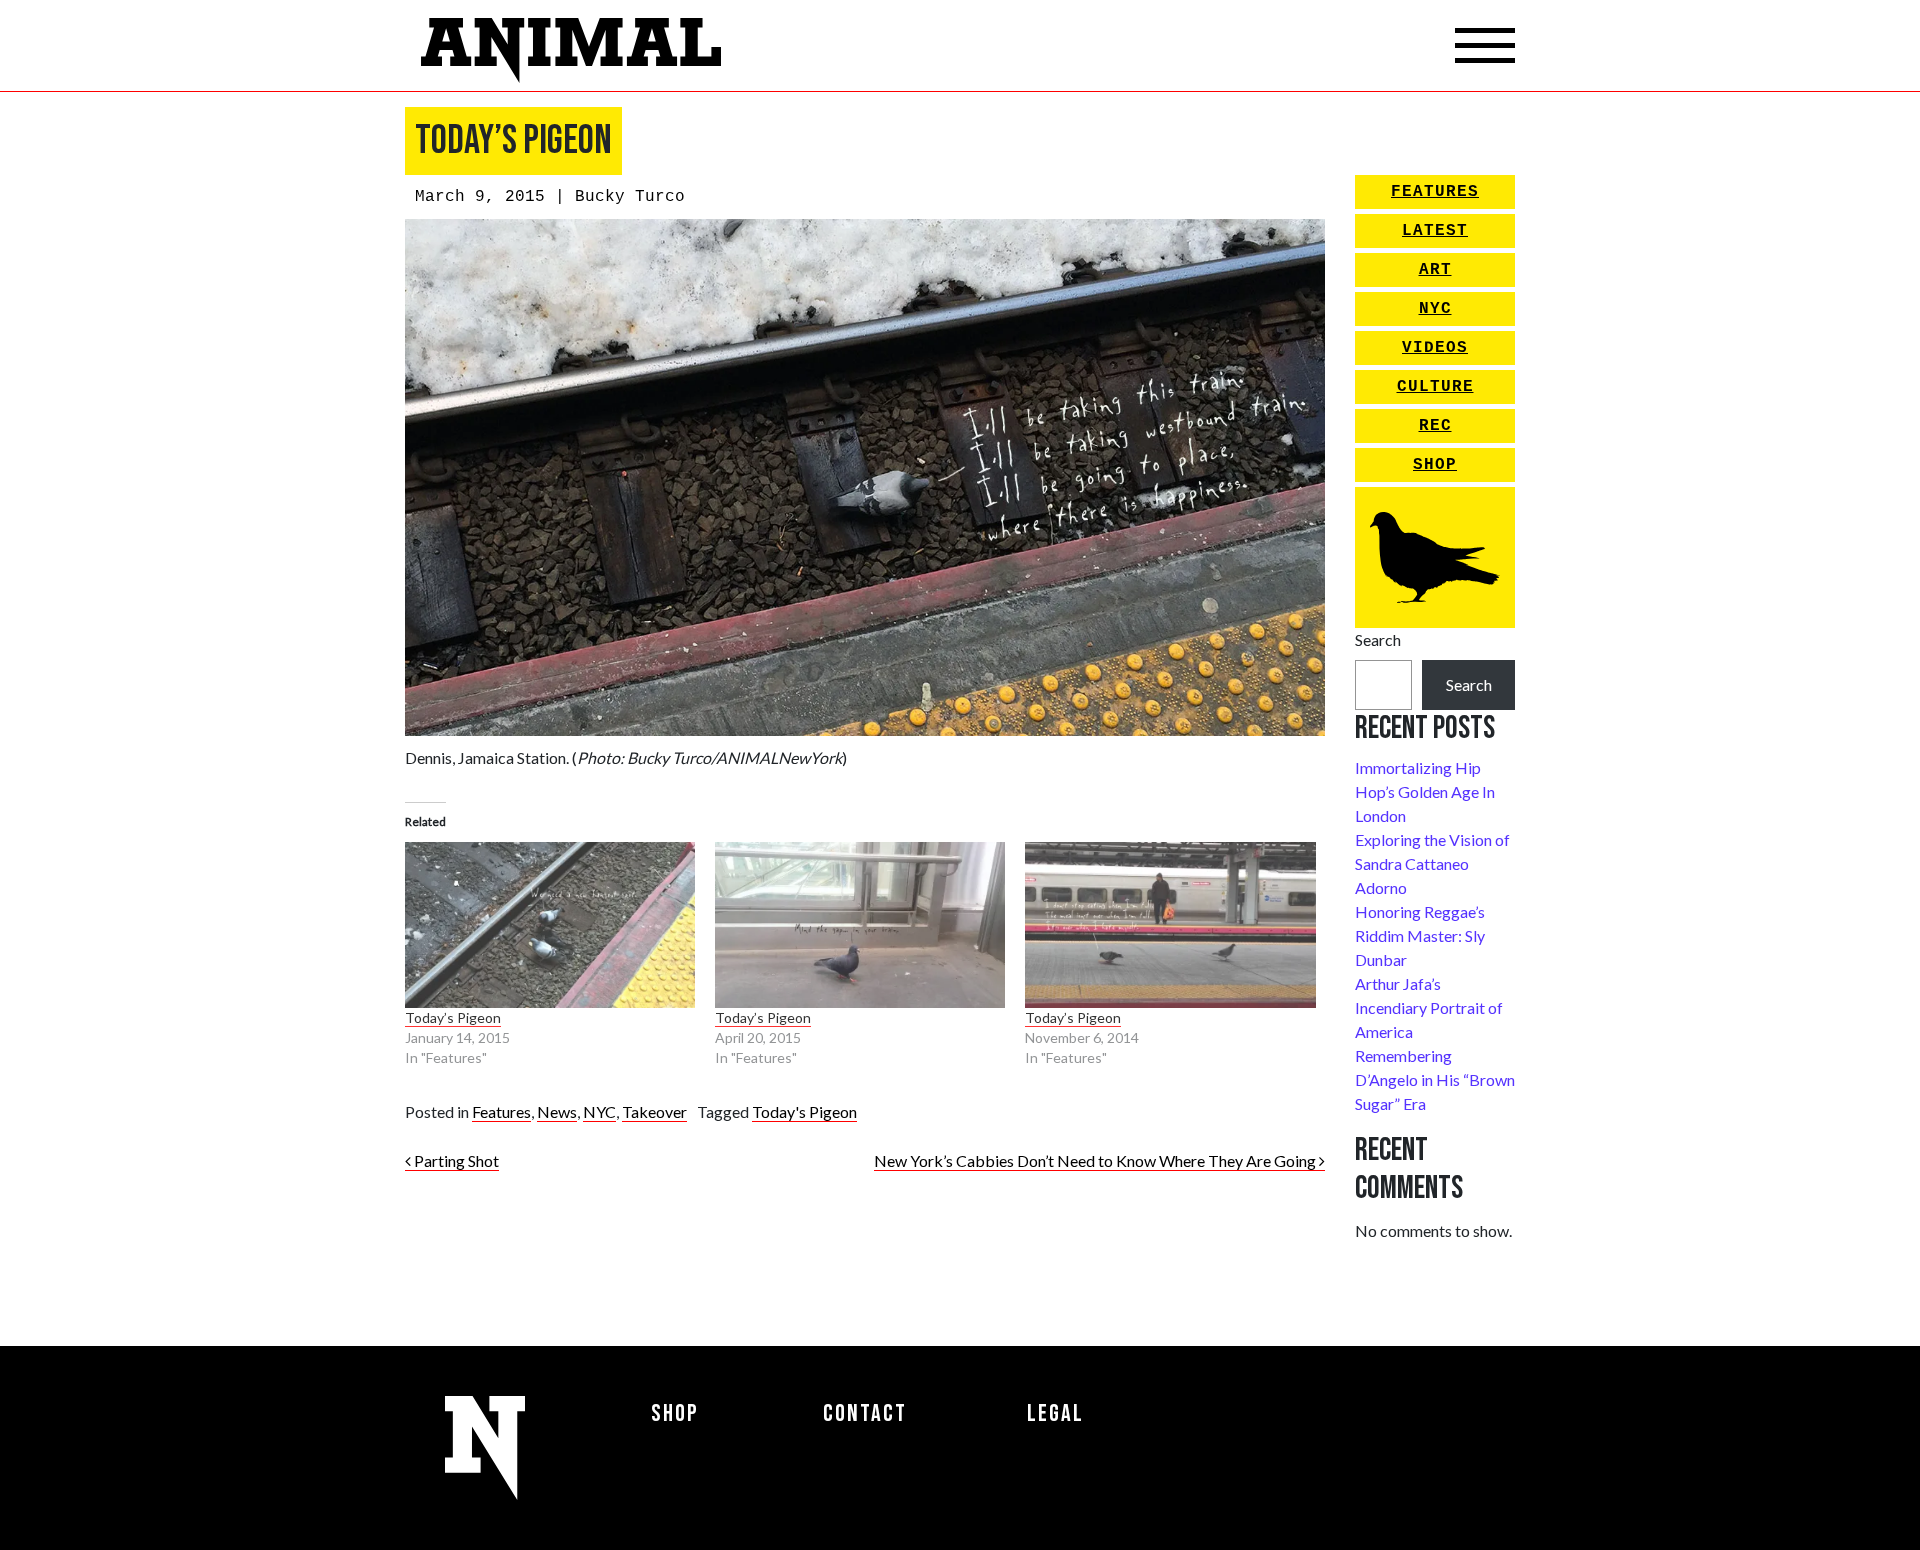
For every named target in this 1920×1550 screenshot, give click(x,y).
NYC (599, 1111)
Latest (1435, 231)
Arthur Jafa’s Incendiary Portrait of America (1429, 1007)
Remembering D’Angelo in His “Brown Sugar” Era (1435, 1079)
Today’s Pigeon (453, 1017)
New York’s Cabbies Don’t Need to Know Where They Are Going (1096, 1160)
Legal (1055, 1413)
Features (501, 1111)
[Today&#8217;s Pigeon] (550, 925)
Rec (1435, 426)
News (557, 1111)
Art (1435, 270)
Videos (1435, 348)
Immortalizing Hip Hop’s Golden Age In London (1425, 791)
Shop (1435, 465)
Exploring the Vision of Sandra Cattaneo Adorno (1432, 863)
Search (1378, 639)
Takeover (654, 1111)
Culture (1435, 387)
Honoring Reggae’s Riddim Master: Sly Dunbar (1420, 935)
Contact (865, 1413)
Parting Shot (455, 1160)
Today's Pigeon (804, 1111)
